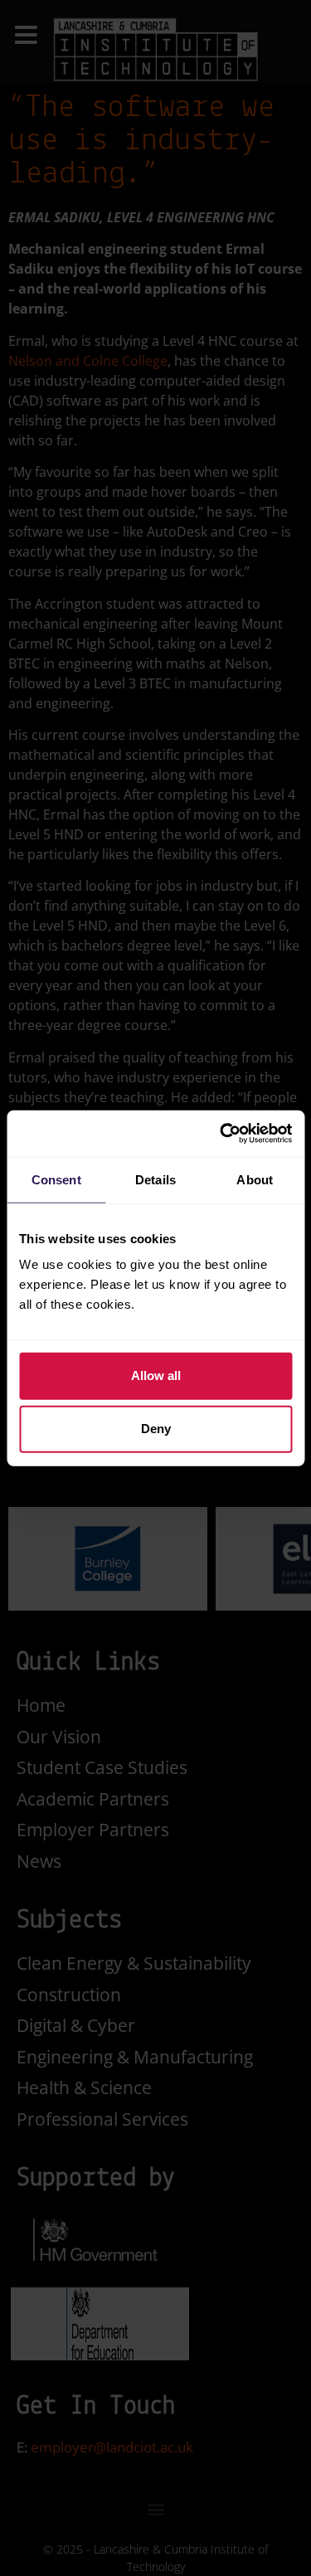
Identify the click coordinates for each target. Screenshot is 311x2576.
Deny (156, 1429)
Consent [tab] (56, 1179)
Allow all (156, 1375)
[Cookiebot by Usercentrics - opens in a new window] (221, 1134)
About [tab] (255, 1179)
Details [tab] (155, 1179)
